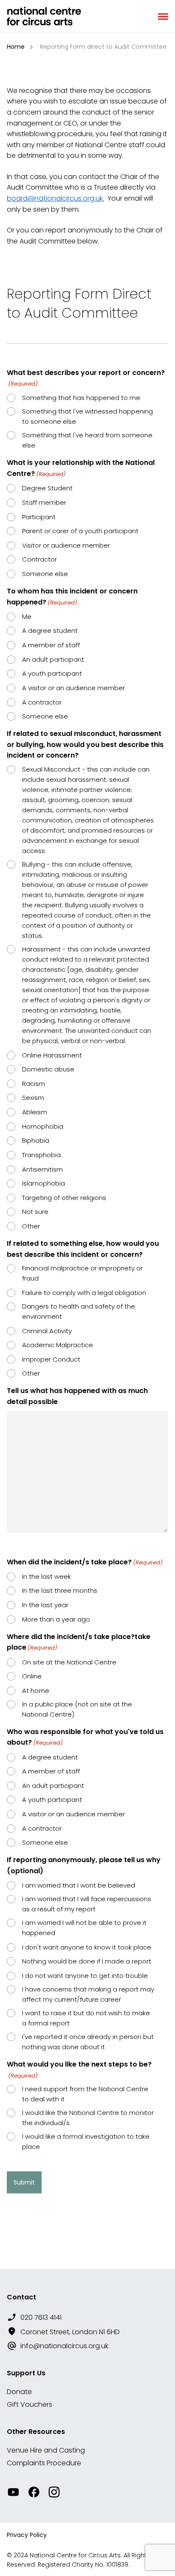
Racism (34, 1084)
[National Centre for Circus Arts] (44, 16)
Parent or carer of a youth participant (80, 531)
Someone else (45, 574)
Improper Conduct (51, 1359)
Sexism (33, 1098)
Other (31, 1226)
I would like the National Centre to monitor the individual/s (88, 2118)
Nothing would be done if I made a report (87, 1961)
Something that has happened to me (81, 398)
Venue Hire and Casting (46, 2450)
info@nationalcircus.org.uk (64, 2346)
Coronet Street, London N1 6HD (70, 2332)
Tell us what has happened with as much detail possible (77, 1396)
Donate (19, 2392)
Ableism (35, 1112)
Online (32, 1676)
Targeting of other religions (64, 1198)
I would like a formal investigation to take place (86, 2141)
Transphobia (41, 1155)
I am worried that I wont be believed (79, 1885)
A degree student (50, 631)
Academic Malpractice (58, 1345)
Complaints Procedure (44, 2463)
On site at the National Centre (69, 1662)
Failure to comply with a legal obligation (84, 1293)
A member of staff (51, 645)
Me (27, 617)
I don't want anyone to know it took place (87, 1947)
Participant (39, 517)
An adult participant (53, 659)
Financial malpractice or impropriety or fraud (82, 1273)
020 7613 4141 (41, 2317)
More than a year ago (56, 1619)
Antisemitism (42, 1169)
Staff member (44, 502)
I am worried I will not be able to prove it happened (84, 1928)
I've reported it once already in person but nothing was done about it (88, 2042)
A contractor (42, 702)
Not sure (35, 1212)
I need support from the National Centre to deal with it (85, 2094)
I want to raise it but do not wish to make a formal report (86, 2018)
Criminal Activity (47, 1331)
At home (36, 1691)
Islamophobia (44, 1183)
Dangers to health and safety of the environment (79, 1311)
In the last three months (60, 1590)
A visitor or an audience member (73, 688)
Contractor (40, 559)
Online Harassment (52, 1055)
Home (16, 47)
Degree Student (47, 488)
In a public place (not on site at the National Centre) (77, 1709)
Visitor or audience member (66, 545)
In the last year (45, 1605)
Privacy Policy (27, 2535)
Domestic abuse (48, 1069)
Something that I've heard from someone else (87, 440)
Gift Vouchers (30, 2404)
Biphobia (36, 1140)
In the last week (47, 1576)
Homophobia (43, 1126)
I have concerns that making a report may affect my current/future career (88, 1994)
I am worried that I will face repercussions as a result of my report (87, 1904)
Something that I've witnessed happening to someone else (87, 416)
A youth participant (52, 673)
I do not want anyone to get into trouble (85, 1976)
